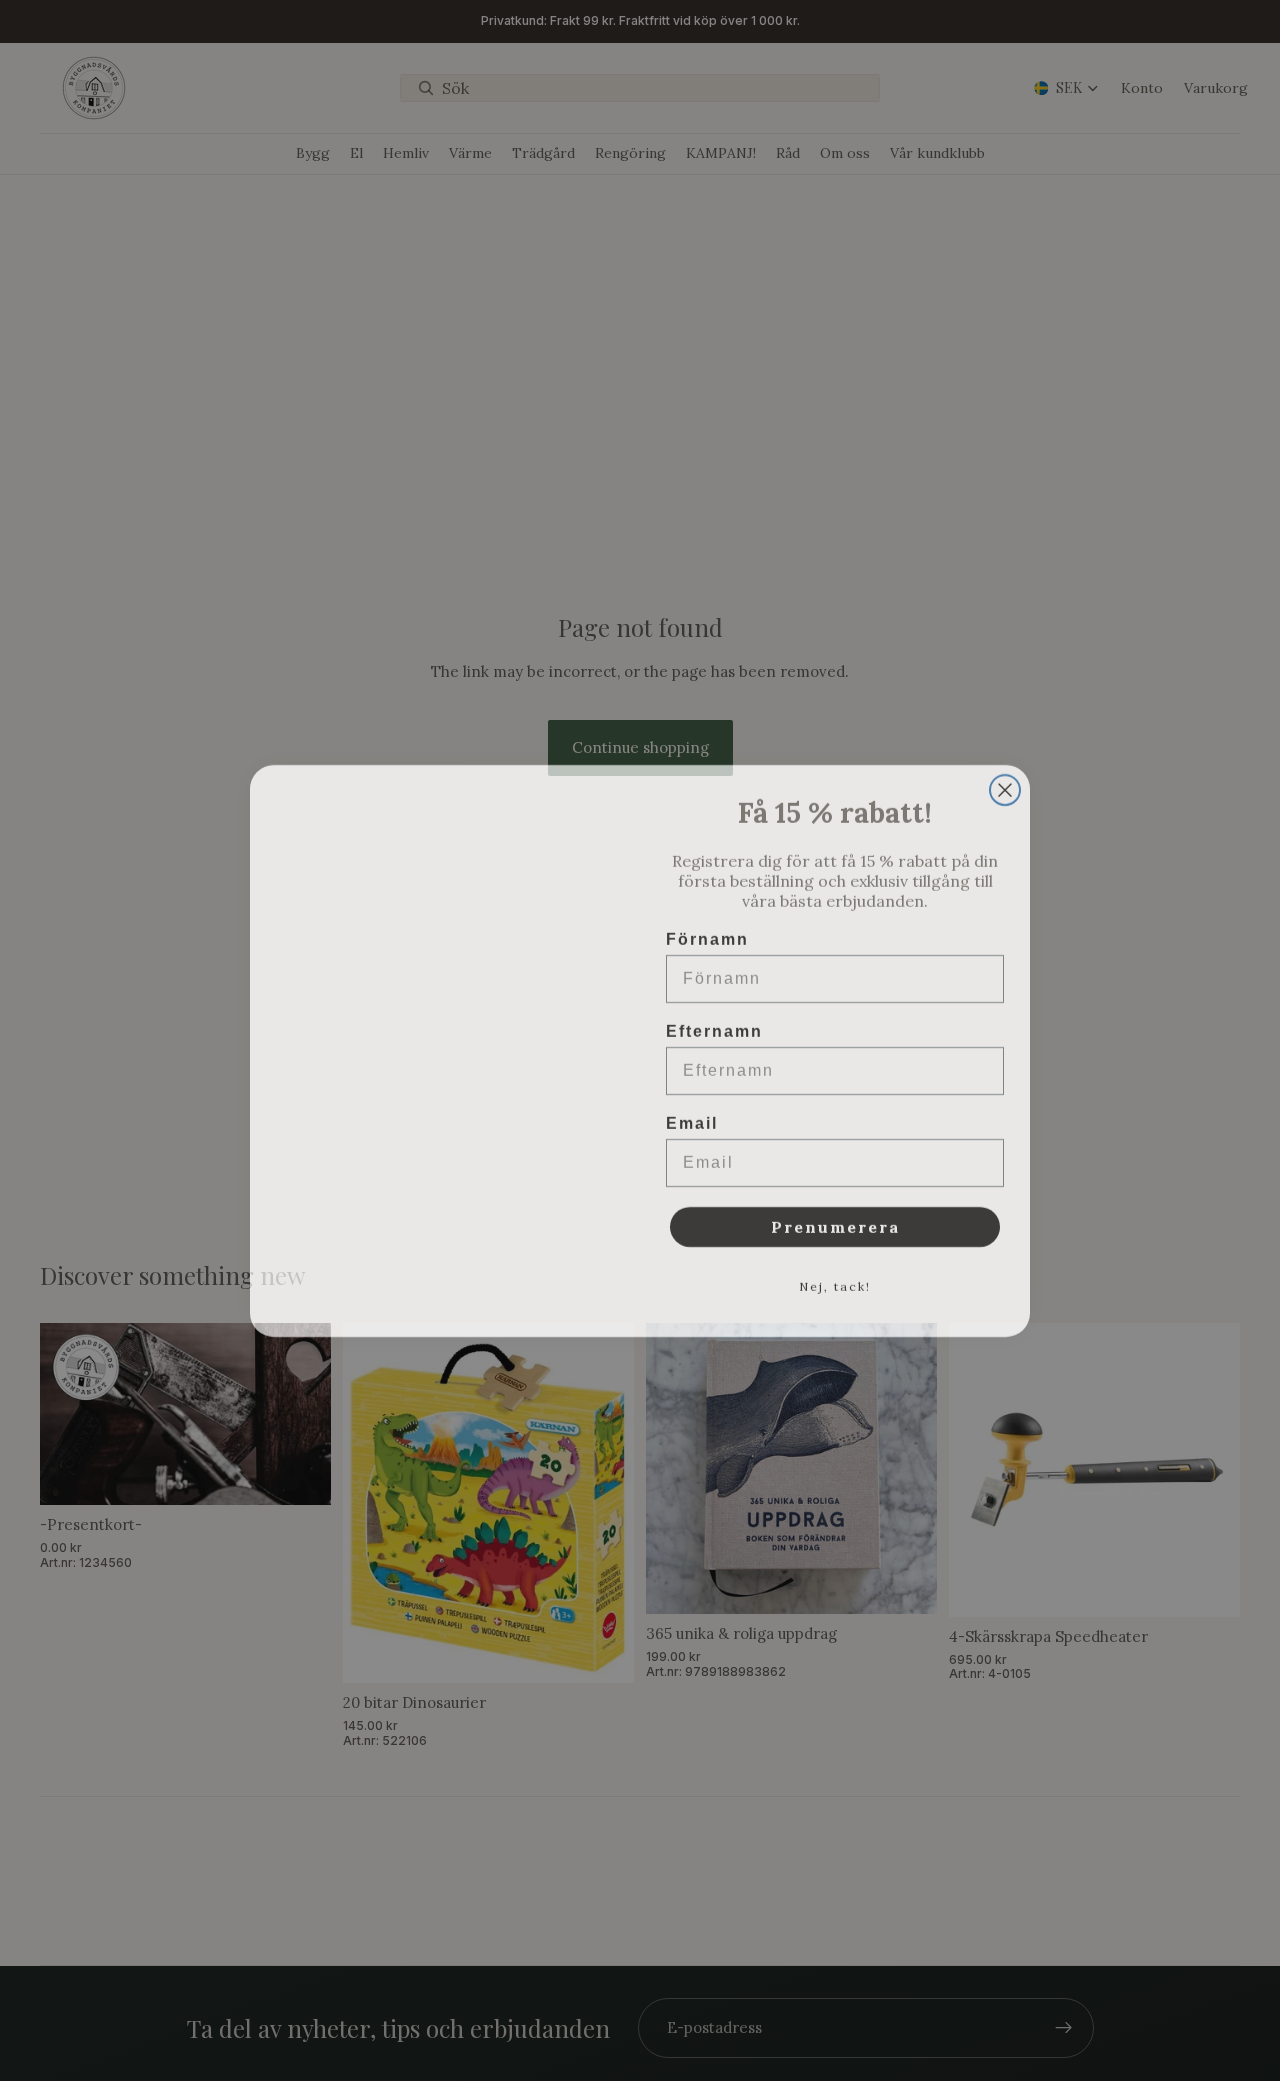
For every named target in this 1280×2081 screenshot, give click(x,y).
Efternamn (714, 1021)
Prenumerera (835, 1217)
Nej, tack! (835, 1276)
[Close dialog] (1005, 780)
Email (692, 1113)
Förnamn (707, 929)
